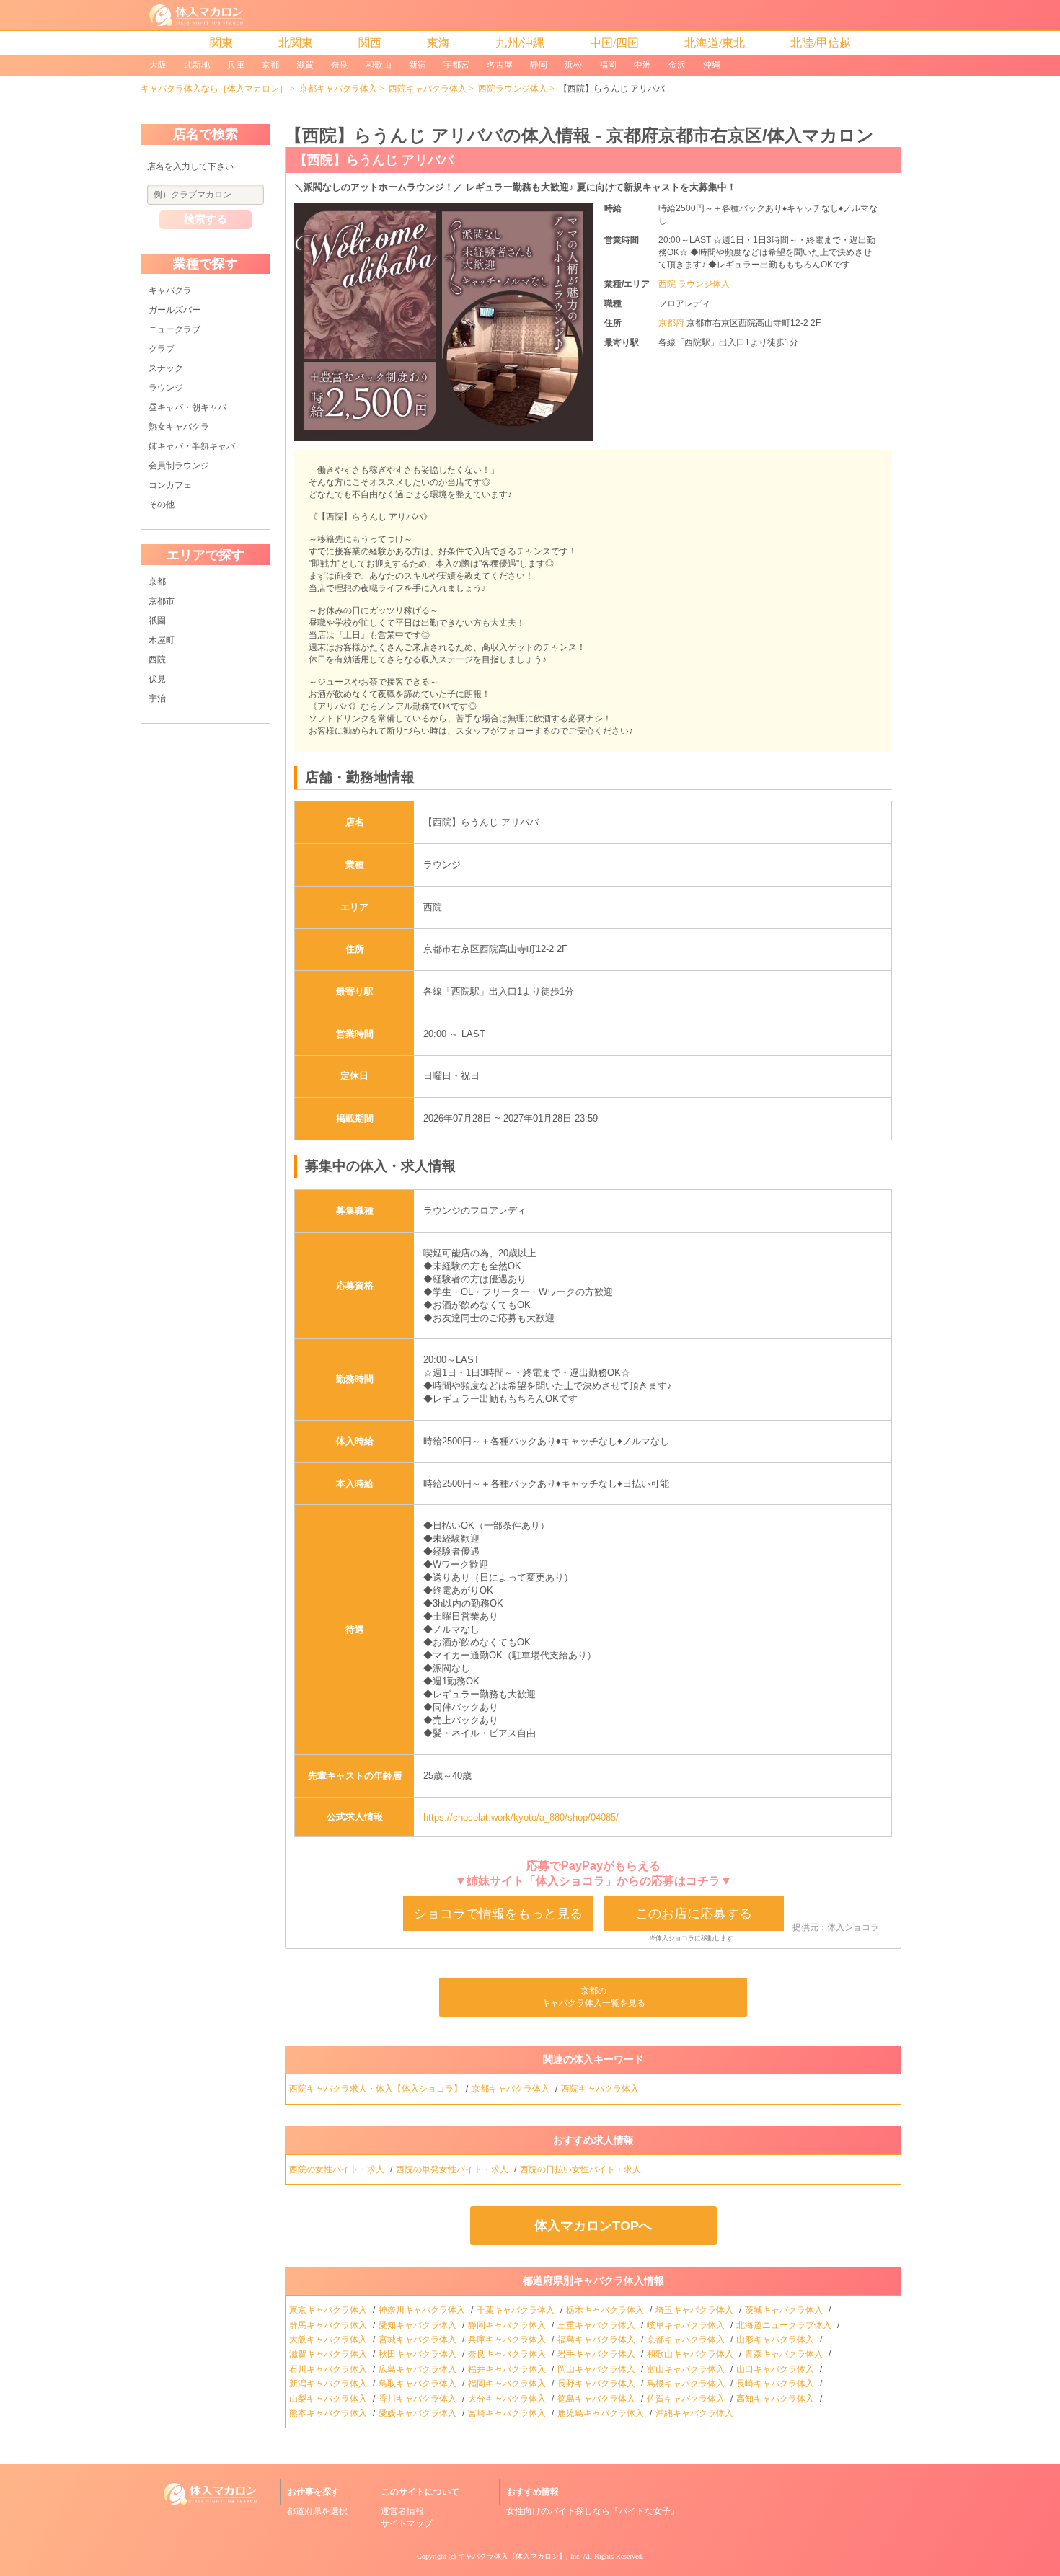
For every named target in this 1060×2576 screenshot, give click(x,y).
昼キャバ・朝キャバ (187, 407)
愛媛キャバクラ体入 (419, 2413)
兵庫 (236, 65)
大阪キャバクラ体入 (329, 2340)
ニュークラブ (175, 329)
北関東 (296, 43)
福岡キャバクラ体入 (508, 2384)
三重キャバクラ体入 (597, 2325)
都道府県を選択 (317, 2511)
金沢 (677, 65)
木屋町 (162, 640)
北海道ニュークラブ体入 (785, 2325)
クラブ (162, 349)
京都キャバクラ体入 (338, 89)
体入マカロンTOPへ (593, 2226)
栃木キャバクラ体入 (606, 2310)
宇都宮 (456, 65)
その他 (162, 505)
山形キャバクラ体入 (776, 2340)
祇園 (157, 621)
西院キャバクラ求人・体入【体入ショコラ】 (376, 2089)
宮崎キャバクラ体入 (508, 2413)
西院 (157, 659)
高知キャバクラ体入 (776, 2399)
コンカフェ (170, 485)
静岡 (539, 65)
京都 (270, 65)
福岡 (608, 65)
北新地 (197, 65)
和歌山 (379, 65)
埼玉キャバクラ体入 (695, 2310)
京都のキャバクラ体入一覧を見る (593, 1997)
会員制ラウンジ (179, 466)
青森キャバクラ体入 (785, 2354)
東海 (438, 43)
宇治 (157, 698)
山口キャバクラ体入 (776, 2369)
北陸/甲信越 (821, 43)
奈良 (340, 65)
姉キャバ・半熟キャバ (192, 446)
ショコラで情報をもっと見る (498, 1914)
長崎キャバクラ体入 (776, 2384)
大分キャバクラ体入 (508, 2399)
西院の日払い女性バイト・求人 (582, 2169)
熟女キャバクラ (179, 427)
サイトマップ (407, 2523)
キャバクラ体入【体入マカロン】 (512, 2556)
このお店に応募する (694, 1914)
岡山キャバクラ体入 (597, 2369)
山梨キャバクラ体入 (329, 2399)
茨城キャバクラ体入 (785, 2310)
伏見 (157, 679)
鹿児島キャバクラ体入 (602, 2413)
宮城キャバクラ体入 (419, 2340)
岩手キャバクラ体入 (597, 2354)
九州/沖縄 (520, 43)
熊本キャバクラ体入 (329, 2413)
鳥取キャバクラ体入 (419, 2384)
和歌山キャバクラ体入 (691, 2354)
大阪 (158, 65)
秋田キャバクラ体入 (419, 2354)
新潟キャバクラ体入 (329, 2384)
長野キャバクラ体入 (597, 2384)
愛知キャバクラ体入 (419, 2325)
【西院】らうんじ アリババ (374, 160)
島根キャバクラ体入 (687, 2384)
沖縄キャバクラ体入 (695, 2413)
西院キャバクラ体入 (428, 89)
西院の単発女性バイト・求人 (453, 2169)
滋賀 (305, 65)
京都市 (162, 601)
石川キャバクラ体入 (329, 2369)
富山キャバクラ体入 (687, 2369)
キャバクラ (170, 290)
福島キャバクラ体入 (597, 2340)
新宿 (418, 65)
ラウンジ (166, 388)
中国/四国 (614, 43)
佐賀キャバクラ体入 (687, 2399)
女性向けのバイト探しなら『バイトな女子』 (593, 2511)
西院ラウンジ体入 (513, 89)
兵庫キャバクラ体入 (508, 2340)
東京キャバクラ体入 (329, 2310)
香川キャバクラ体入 (419, 2399)
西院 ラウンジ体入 (694, 284)
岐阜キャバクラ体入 (687, 2325)
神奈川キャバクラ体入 (423, 2310)
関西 (370, 43)
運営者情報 (402, 2511)
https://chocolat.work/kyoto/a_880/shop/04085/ (521, 1817)
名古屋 (500, 65)
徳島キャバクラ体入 (597, 2399)
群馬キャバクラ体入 (329, 2325)
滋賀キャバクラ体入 (329, 2354)
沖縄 (712, 65)
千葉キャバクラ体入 (517, 2310)
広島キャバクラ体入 (419, 2369)
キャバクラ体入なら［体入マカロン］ (214, 89)
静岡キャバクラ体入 (508, 2325)
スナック (166, 368)
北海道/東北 (715, 43)
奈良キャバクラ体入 (508, 2354)
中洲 (642, 65)
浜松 (573, 65)
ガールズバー (175, 310)
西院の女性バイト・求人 (338, 2169)
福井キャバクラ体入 (508, 2369)
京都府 (672, 323)
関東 (221, 43)
